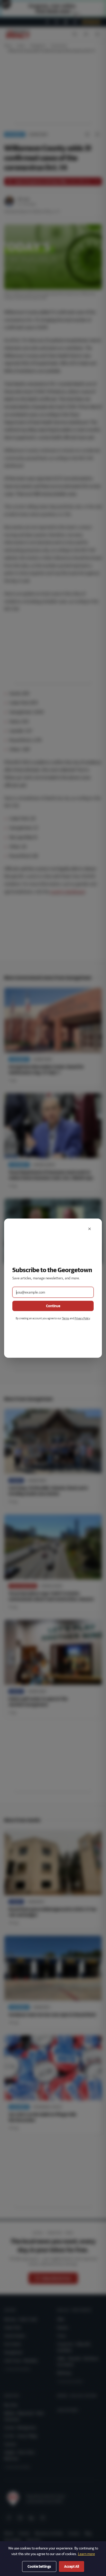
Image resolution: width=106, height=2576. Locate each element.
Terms (66, 1318)
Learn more (86, 2554)
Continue (53, 1306)
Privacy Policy (82, 1318)
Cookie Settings (39, 2566)
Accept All (72, 2566)
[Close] (90, 1229)
